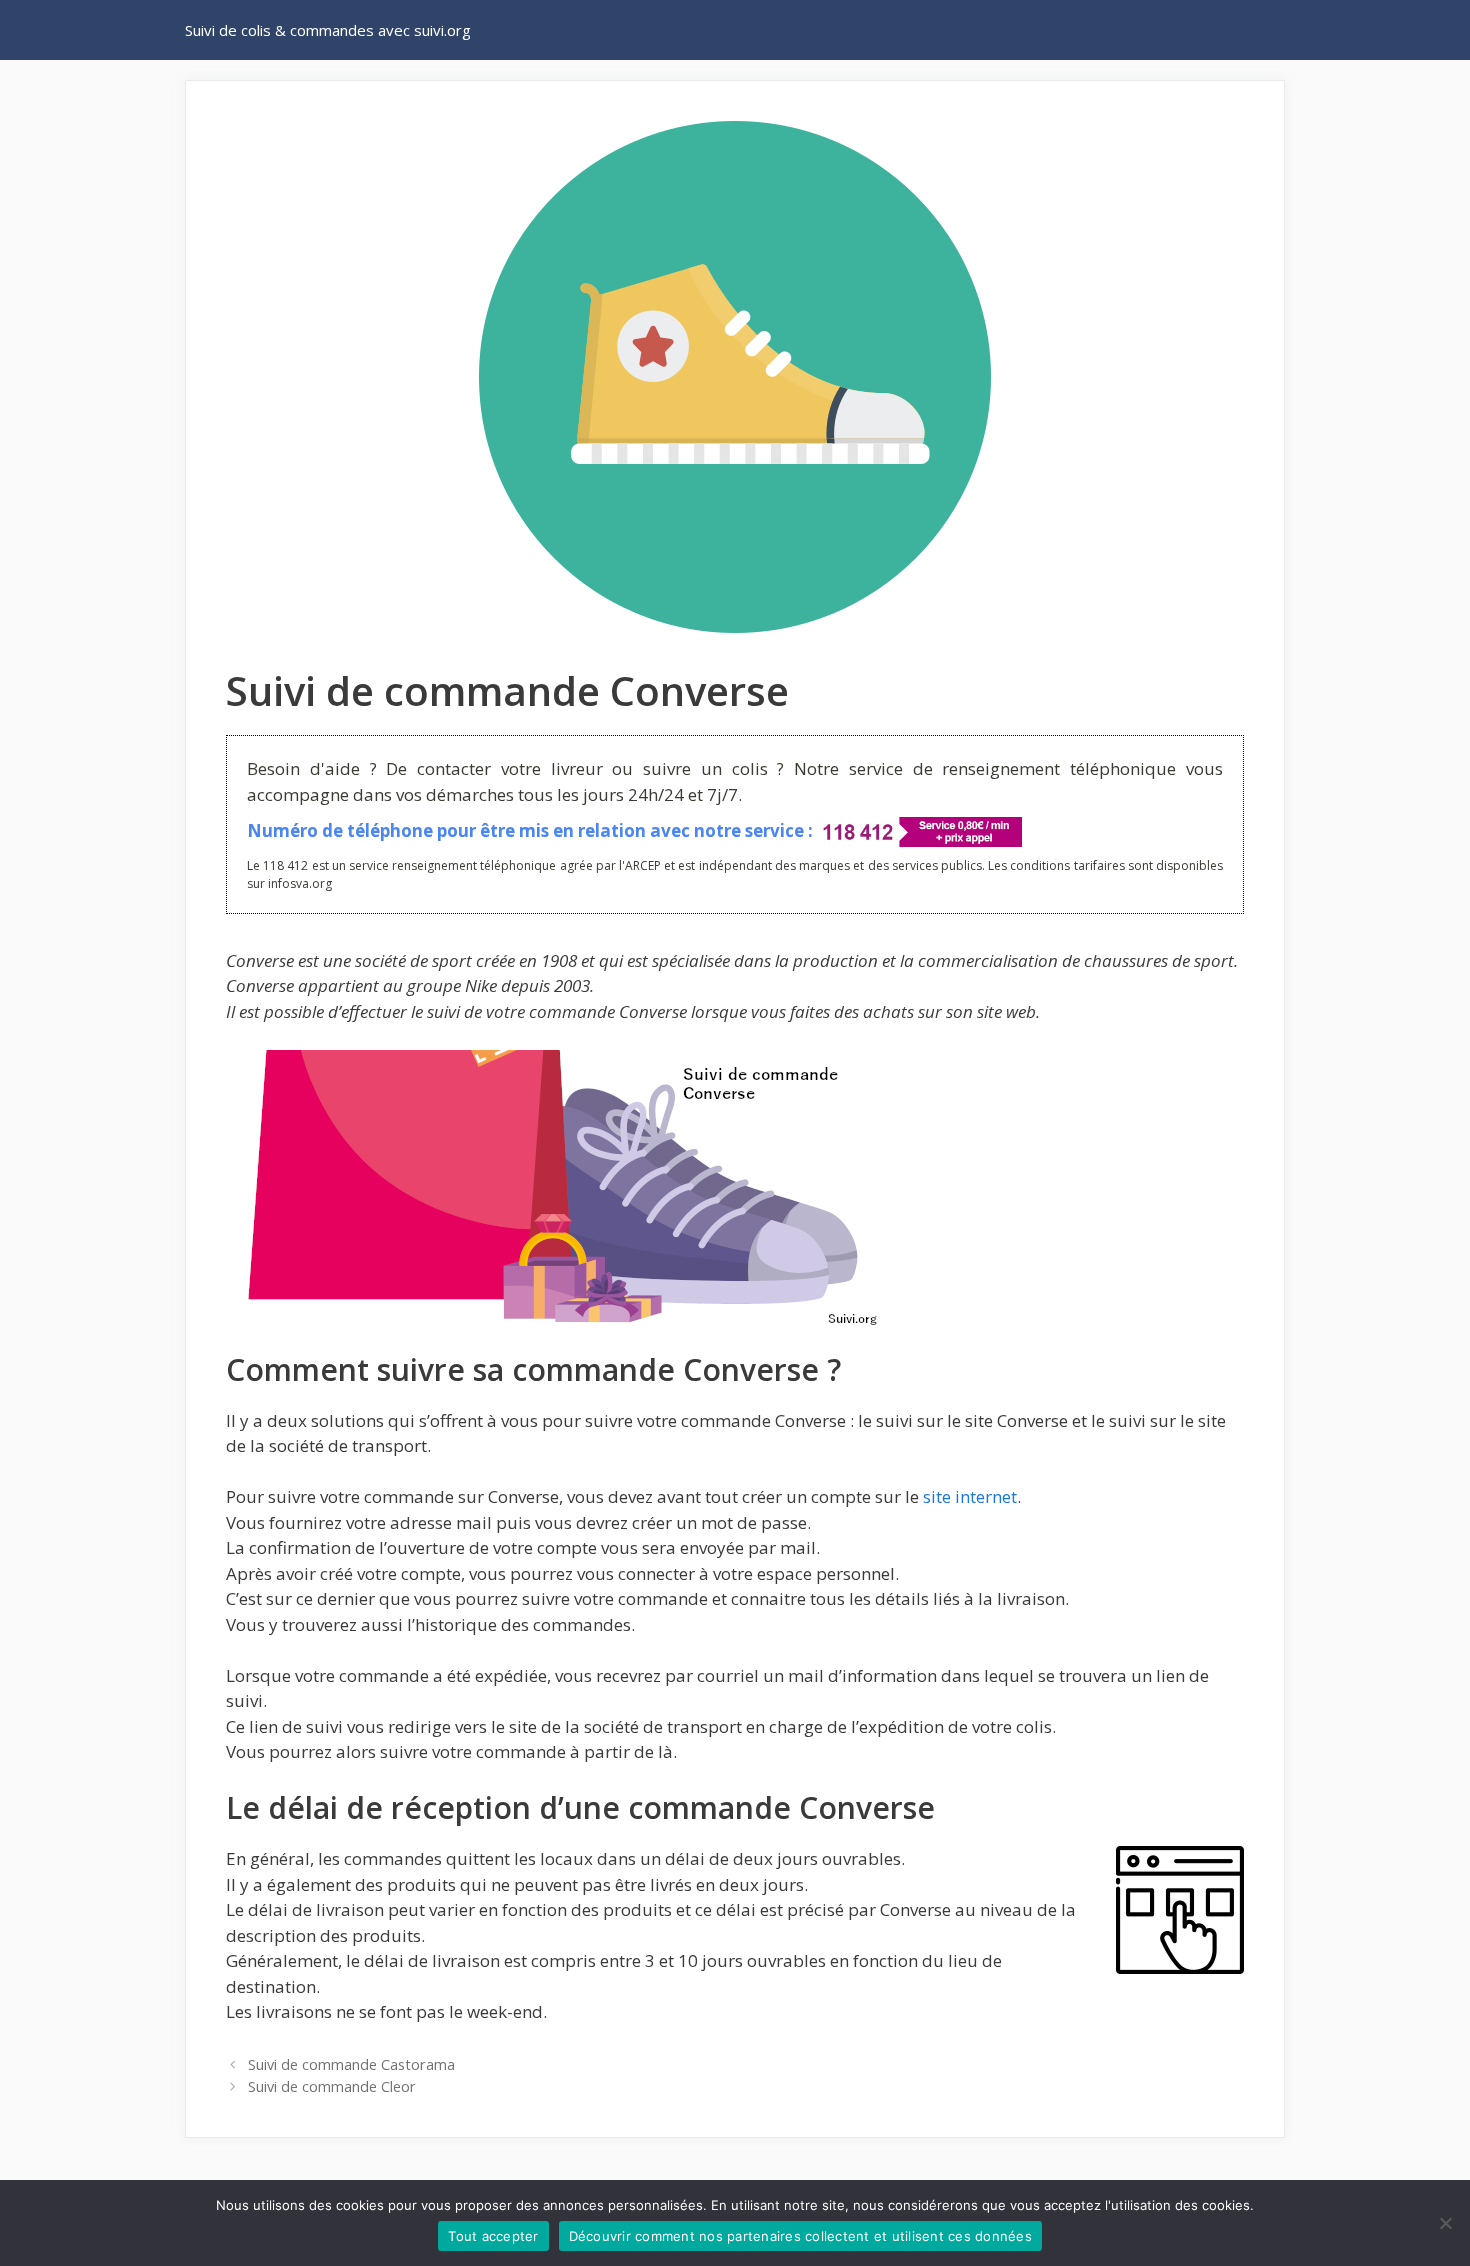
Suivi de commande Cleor (332, 2086)
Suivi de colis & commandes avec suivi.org (328, 30)
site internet (970, 1496)
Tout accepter (493, 2236)
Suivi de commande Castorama (351, 2064)
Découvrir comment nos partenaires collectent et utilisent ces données (800, 2236)
